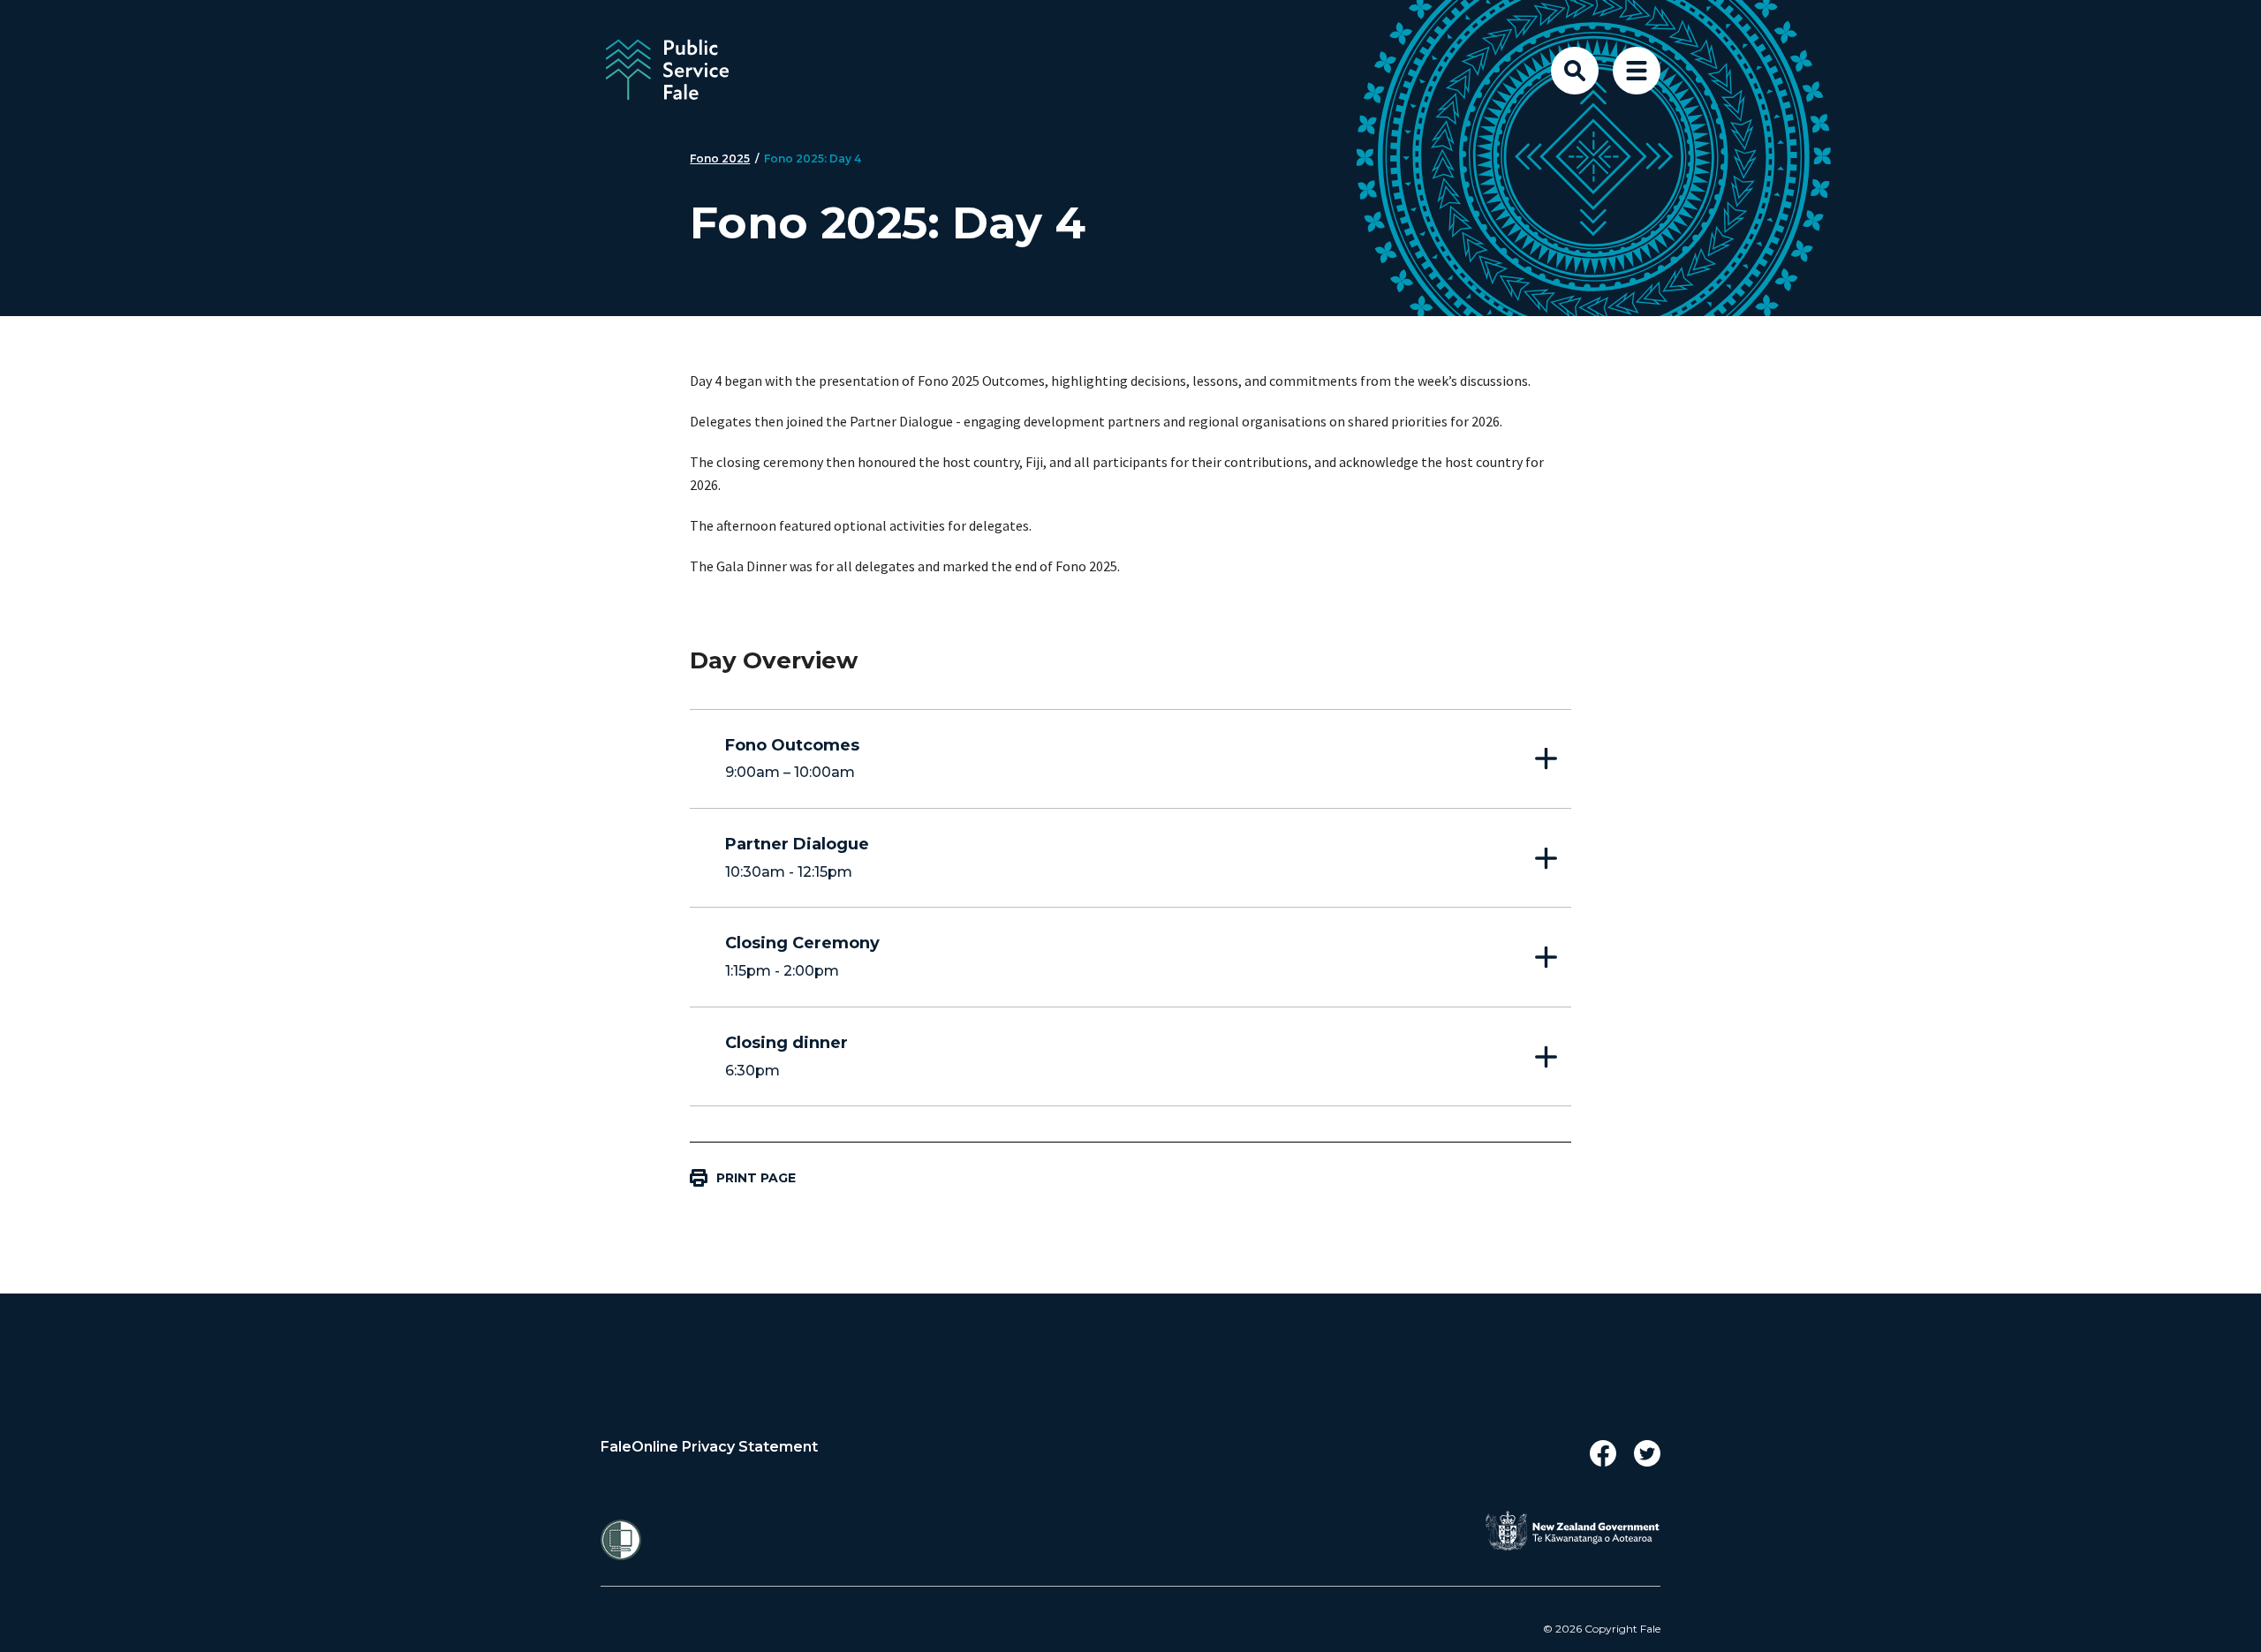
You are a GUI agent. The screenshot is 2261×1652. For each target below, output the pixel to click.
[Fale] (742, 71)
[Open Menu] (1637, 71)
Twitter (1647, 1453)
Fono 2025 (720, 158)
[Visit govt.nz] (1572, 1531)
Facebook (1603, 1453)
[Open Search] (1575, 71)
